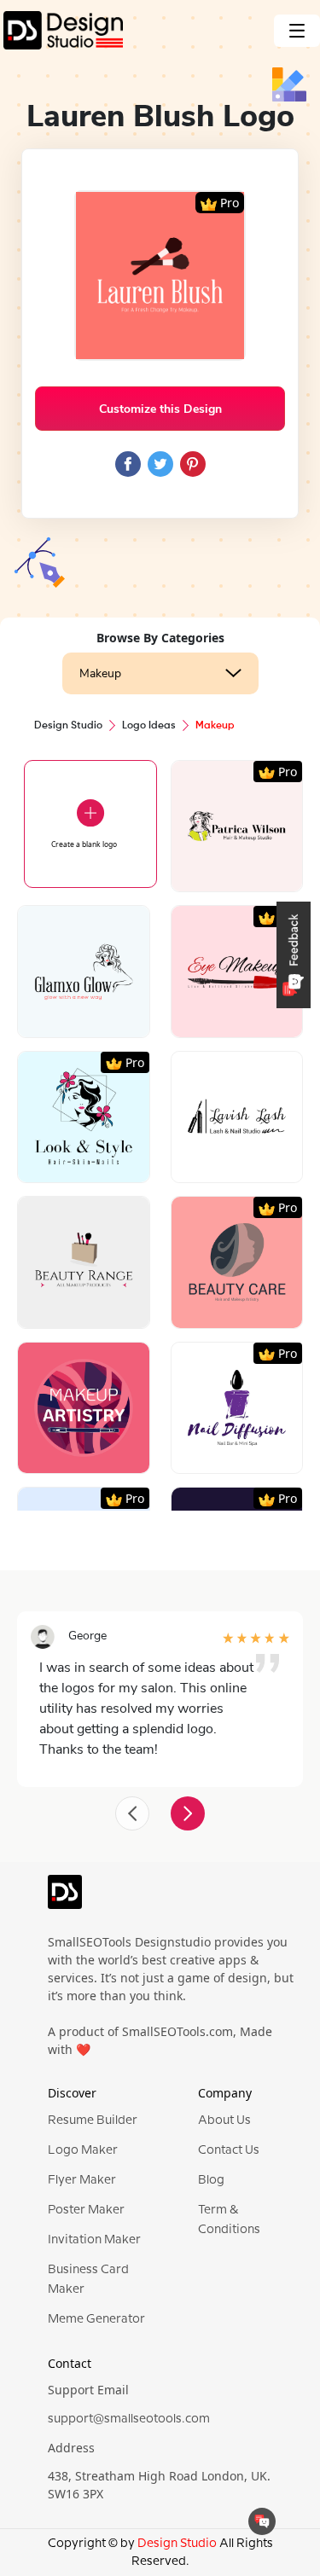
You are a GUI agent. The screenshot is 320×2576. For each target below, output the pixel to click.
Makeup (100, 673)
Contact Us (229, 2150)
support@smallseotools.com (129, 2419)
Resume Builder (93, 2121)
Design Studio (68, 726)
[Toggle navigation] (297, 31)
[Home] (61, 30)
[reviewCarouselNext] (188, 1813)
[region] (160, 1109)
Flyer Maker (82, 2180)
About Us (224, 2121)
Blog (211, 2180)
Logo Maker (83, 2150)
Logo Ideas (149, 726)
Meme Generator (96, 2319)
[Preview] (218, 872)
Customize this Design (160, 409)
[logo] (65, 1900)
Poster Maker (86, 2210)
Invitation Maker (94, 2240)
